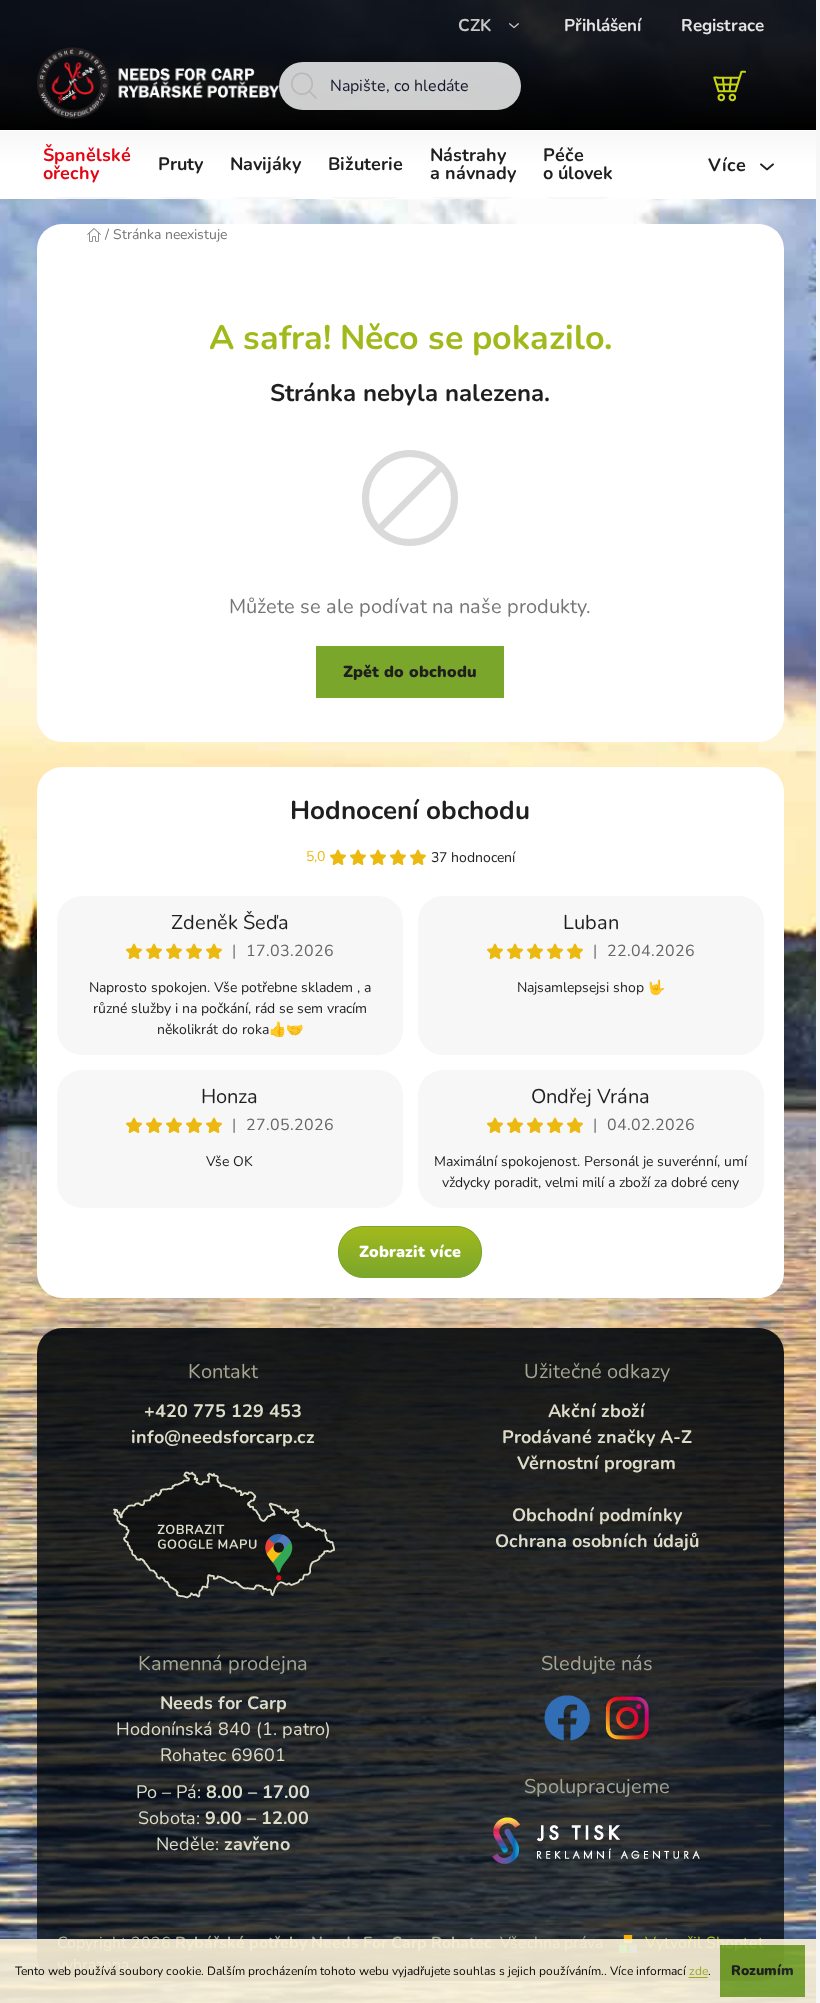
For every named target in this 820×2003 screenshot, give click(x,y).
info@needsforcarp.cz (223, 1437)
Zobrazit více (410, 1252)
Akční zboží (596, 1411)
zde (698, 1971)
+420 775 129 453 (223, 1411)
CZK (477, 25)
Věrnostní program (596, 1463)
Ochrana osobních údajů (597, 1541)
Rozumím (762, 1970)
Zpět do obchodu (410, 672)
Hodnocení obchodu (410, 810)
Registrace (722, 25)
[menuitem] (90, 165)
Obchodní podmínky (597, 1515)
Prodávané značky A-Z (597, 1437)
